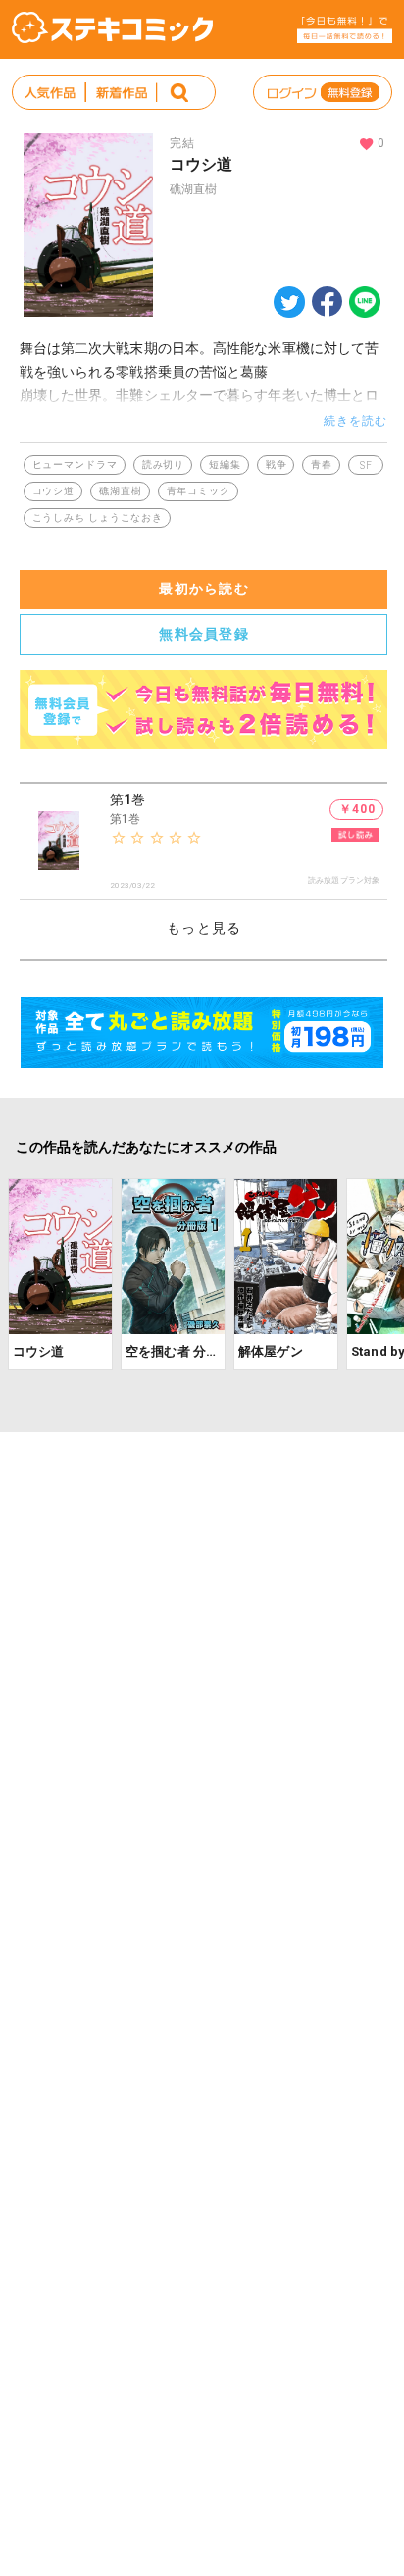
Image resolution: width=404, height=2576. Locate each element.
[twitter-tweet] (289, 312)
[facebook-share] (327, 301)
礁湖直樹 (193, 189)
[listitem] (204, 842)
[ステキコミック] (112, 27)
